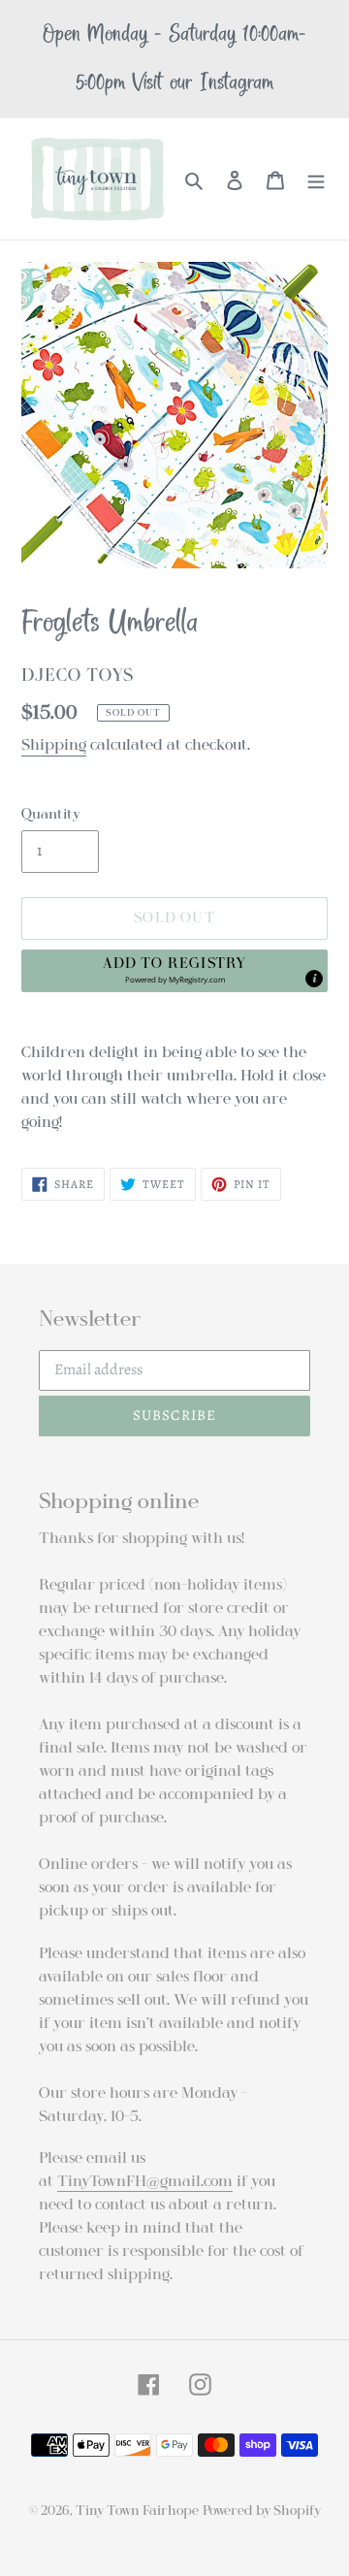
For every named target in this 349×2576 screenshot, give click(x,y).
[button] (174, 971)
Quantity (51, 814)
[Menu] (316, 179)
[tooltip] (314, 979)
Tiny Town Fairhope (137, 2511)
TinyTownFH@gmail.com (145, 2181)
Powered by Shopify (262, 2511)
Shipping (54, 745)
